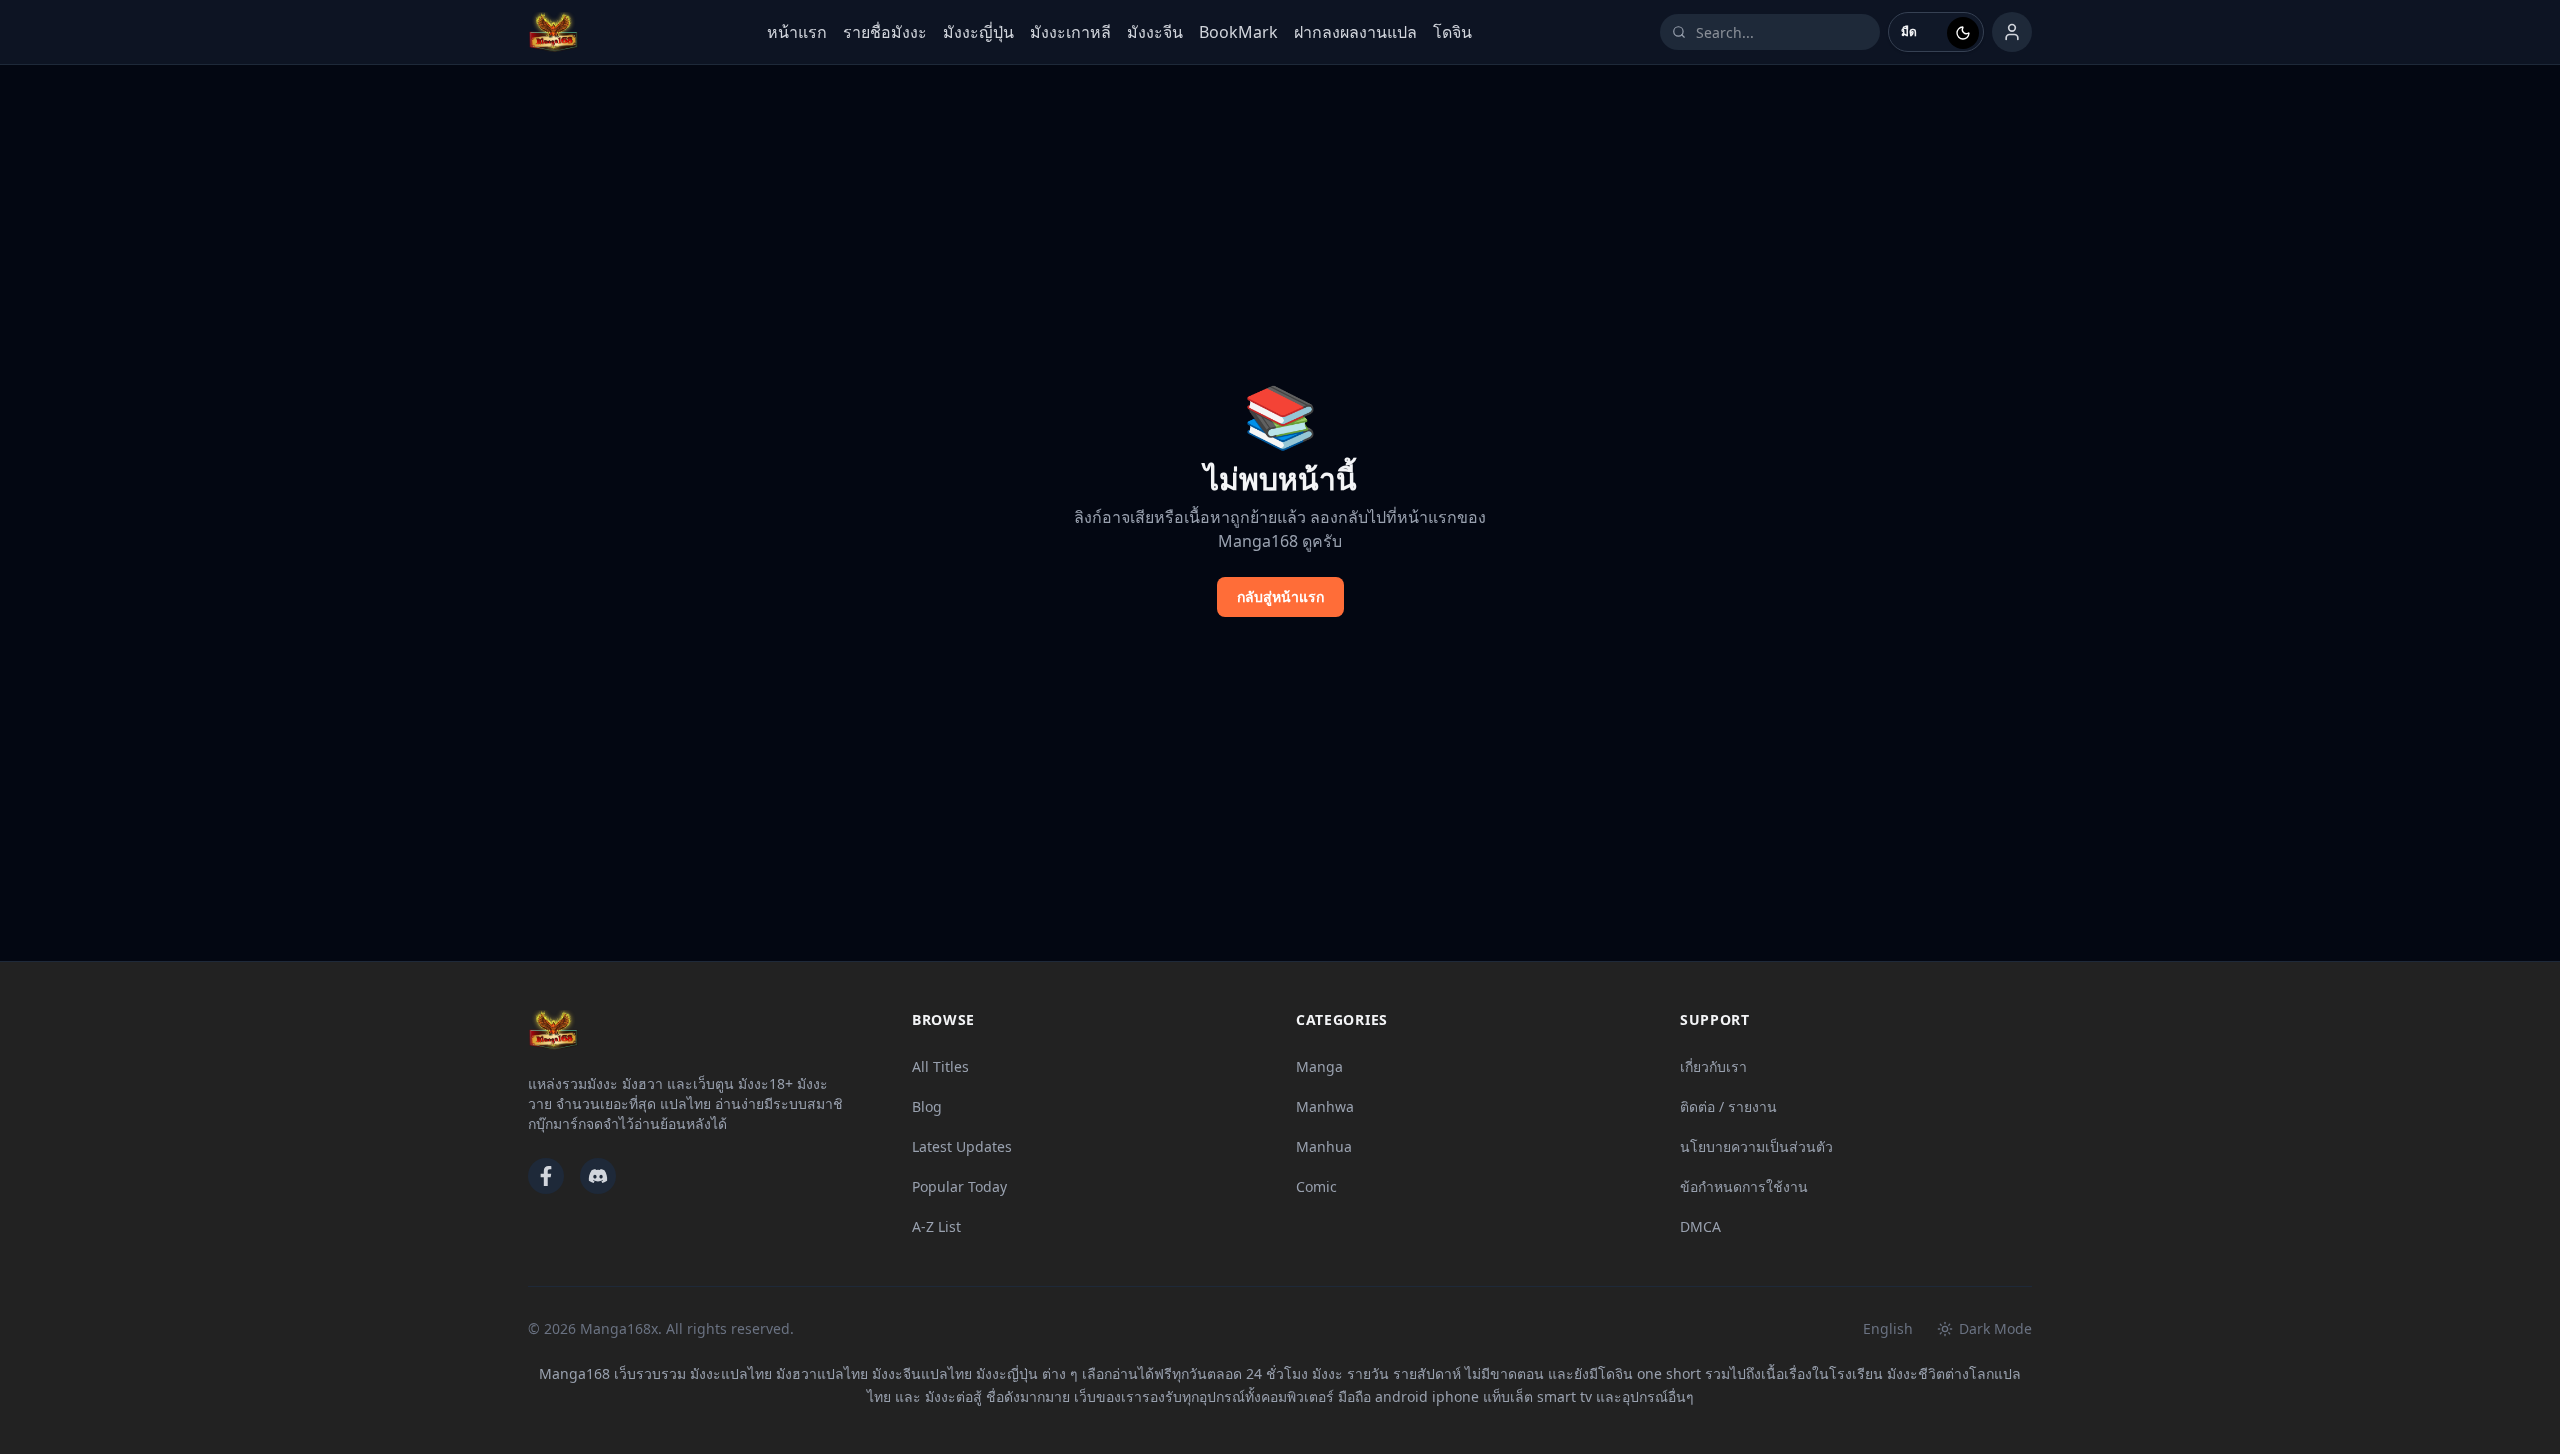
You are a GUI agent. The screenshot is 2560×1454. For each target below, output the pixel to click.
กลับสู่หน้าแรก (1280, 596)
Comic (1316, 1186)
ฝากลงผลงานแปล (1355, 32)
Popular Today (959, 1186)
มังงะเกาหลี (1070, 32)
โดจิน (1452, 32)
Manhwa (1325, 1106)
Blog (927, 1106)
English (1888, 1328)
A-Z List (936, 1226)
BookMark (1238, 32)
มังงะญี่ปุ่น (978, 32)
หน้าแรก (797, 32)
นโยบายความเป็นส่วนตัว (1756, 1146)
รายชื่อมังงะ (885, 32)
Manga (1319, 1066)
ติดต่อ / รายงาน (1728, 1106)
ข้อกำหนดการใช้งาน (1744, 1186)
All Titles (940, 1066)
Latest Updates (962, 1146)
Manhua (1324, 1146)
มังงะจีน (1155, 32)
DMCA (1700, 1226)
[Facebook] (546, 1176)
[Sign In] (2012, 32)
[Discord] (598, 1176)
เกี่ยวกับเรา (1713, 1066)
